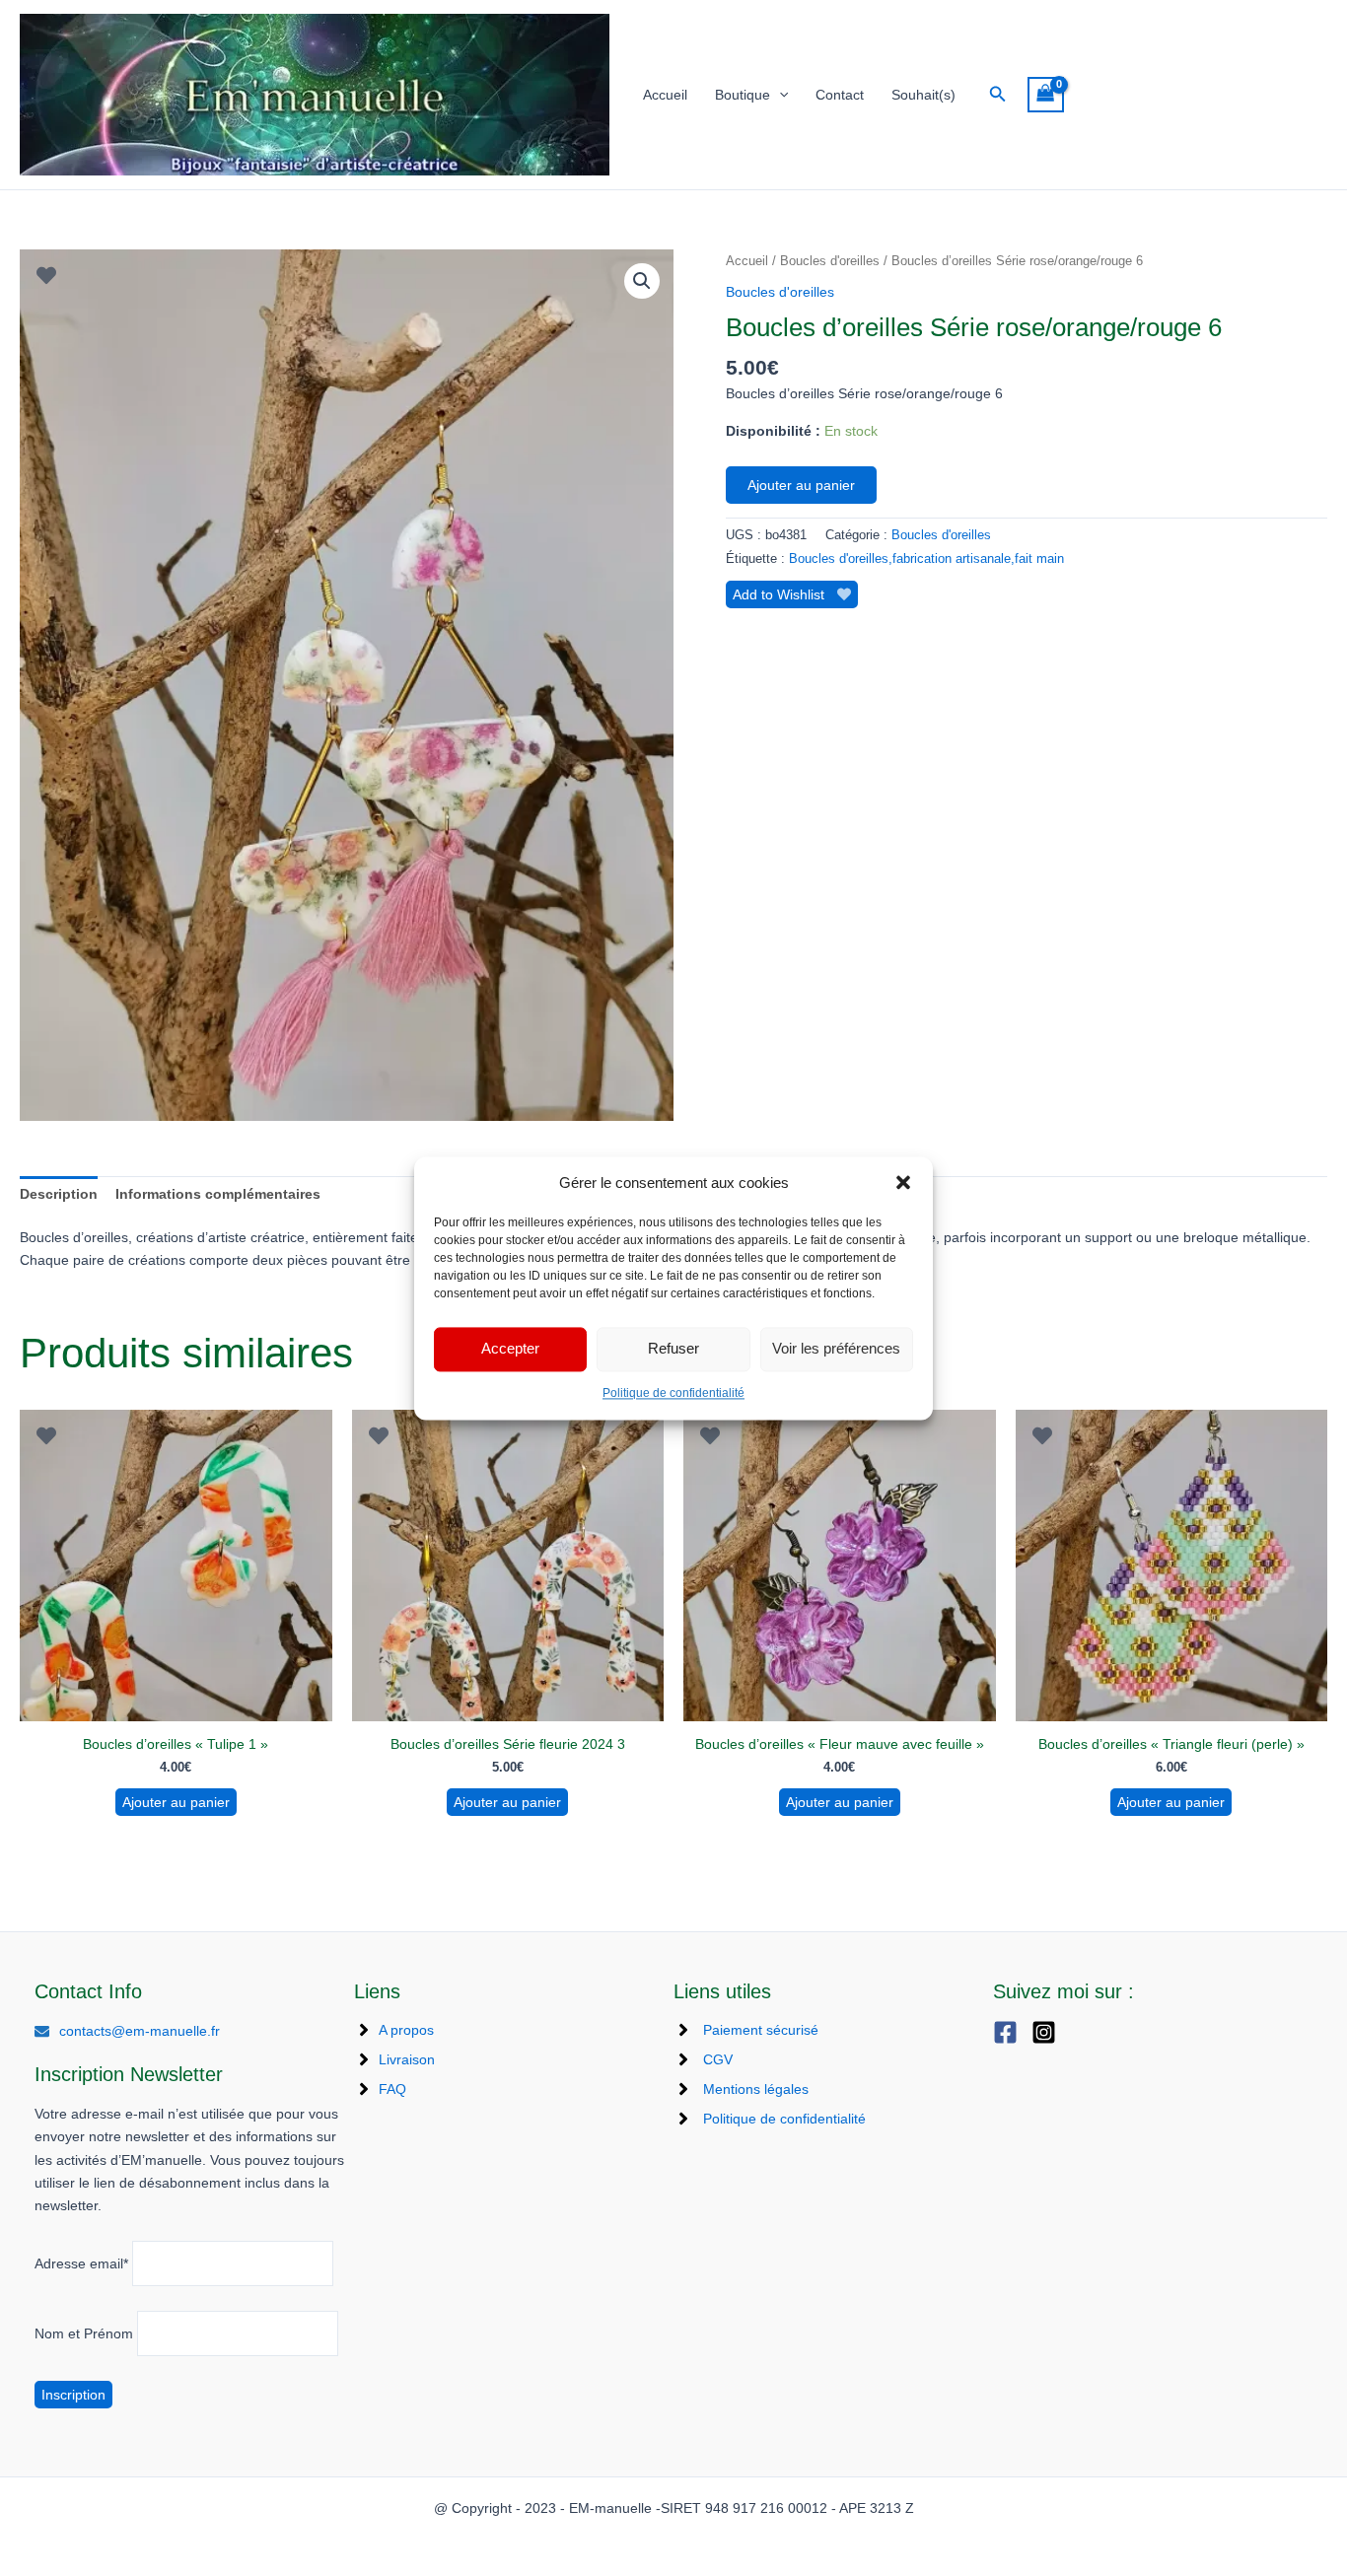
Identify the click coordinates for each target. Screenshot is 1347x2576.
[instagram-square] (1049, 2032)
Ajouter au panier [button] (176, 1802)
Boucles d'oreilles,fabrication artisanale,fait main (926, 559)
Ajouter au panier (801, 485)
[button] (903, 1182)
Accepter (510, 1349)
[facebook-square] (1010, 2032)
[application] (779, 95)
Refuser (673, 1349)
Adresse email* (81, 2263)
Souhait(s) (923, 95)
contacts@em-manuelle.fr (140, 2031)
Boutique (743, 95)
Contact (840, 95)
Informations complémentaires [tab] (218, 1194)
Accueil (665, 95)
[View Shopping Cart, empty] (1046, 95)
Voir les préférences (836, 1349)
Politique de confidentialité (673, 1393)
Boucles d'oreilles (830, 261)
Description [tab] (59, 1194)
